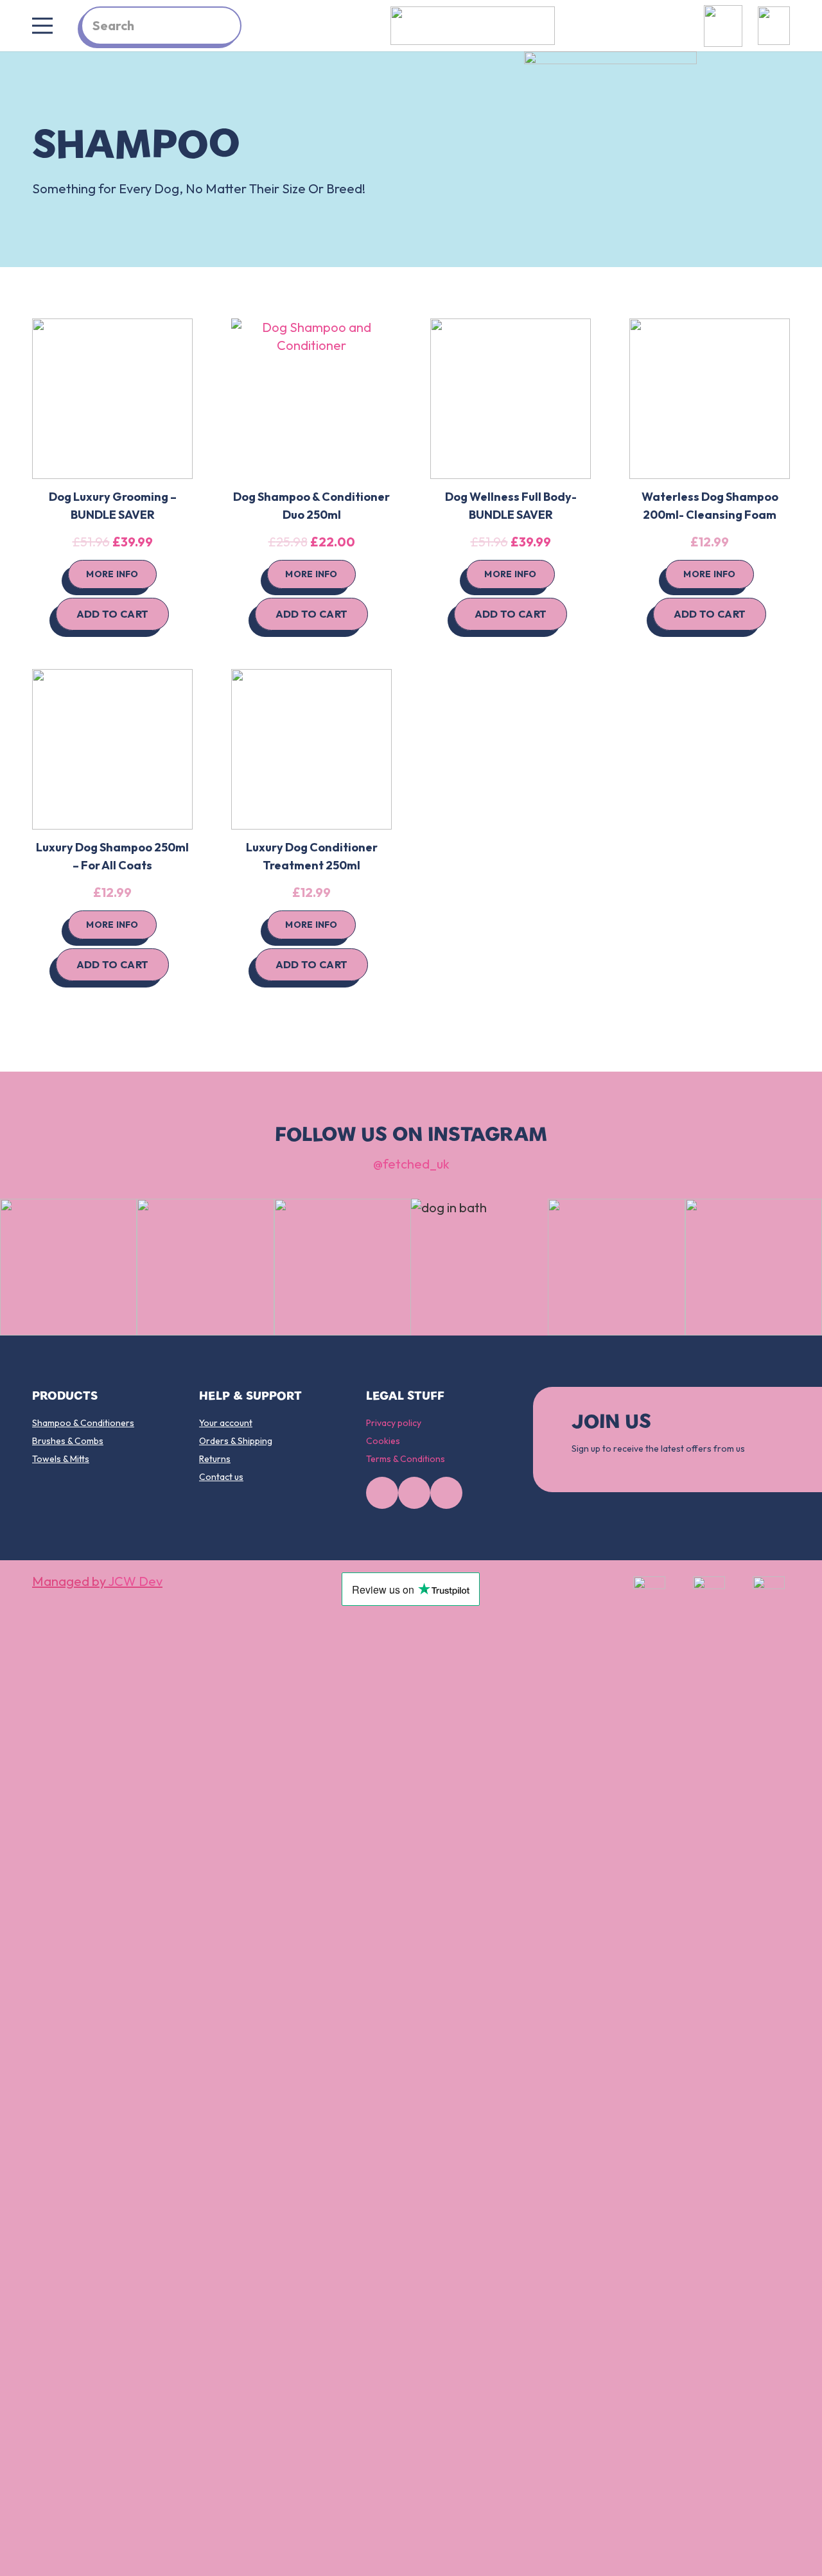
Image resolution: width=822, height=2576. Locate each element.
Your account (226, 1423)
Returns (215, 1459)
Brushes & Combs (68, 1441)
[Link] (473, 26)
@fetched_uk (411, 1164)
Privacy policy (394, 1423)
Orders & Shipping (236, 1441)
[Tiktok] (414, 1493)
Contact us (221, 1477)
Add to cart (312, 614)
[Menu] (42, 26)
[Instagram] (446, 1493)
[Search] (225, 26)
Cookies (383, 1441)
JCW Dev (135, 1581)
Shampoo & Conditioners (83, 1423)
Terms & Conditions (406, 1459)
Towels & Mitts (61, 1459)
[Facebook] (382, 1493)
